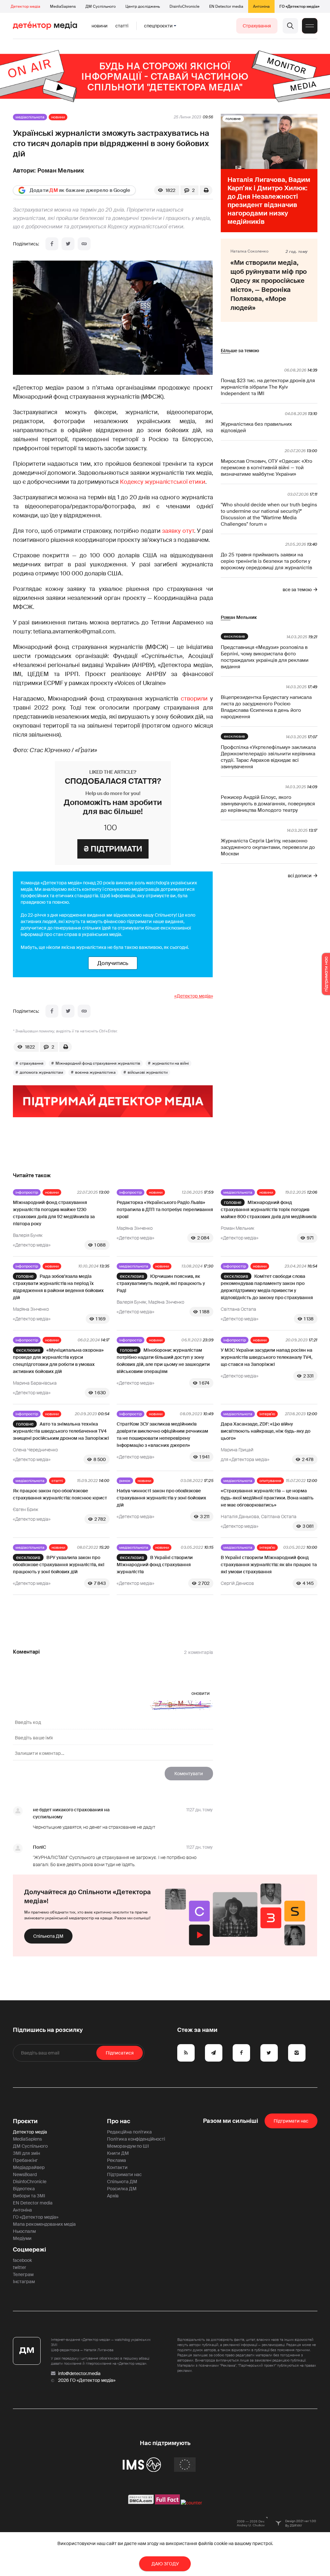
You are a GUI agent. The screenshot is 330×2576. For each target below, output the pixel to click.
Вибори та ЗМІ (29, 2196)
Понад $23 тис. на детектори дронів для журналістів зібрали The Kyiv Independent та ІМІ (268, 387)
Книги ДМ (118, 2153)
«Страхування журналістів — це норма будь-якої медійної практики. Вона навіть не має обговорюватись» (267, 1498)
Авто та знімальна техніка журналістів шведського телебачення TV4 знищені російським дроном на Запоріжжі (61, 1431)
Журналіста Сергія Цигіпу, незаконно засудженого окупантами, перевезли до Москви (268, 847)
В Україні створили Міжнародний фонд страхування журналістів (155, 1565)
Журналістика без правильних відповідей (256, 427)
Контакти (117, 2167)
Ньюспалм (24, 2231)
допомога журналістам (41, 1072)
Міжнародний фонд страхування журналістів (98, 1063)
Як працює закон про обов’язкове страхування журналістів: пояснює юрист (60, 1494)
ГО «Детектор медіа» (299, 6)
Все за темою (297, 590)
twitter (19, 2267)
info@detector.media (79, 2373)
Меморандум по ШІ (128, 2146)
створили (194, 699)
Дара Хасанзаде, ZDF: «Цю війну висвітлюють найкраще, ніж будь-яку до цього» (266, 1431)
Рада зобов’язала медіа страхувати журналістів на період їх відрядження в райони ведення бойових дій (58, 1287)
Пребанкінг (25, 2160)
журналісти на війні (170, 1063)
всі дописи (300, 876)
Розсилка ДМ (122, 2189)
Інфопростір (27, 1192)
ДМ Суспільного (101, 6)
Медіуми (22, 2238)
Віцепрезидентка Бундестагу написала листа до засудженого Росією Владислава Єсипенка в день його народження (266, 707)
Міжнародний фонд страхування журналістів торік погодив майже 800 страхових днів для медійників (269, 1209)
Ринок (125, 1481)
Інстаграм (24, 2282)
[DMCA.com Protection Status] (141, 2503)
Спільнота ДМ (48, 1936)
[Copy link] (84, 244)
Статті (122, 26)
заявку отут (178, 531)
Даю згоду (165, 2564)
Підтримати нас (124, 2174)
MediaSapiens (63, 6)
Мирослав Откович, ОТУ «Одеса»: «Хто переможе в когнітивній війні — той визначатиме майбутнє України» (267, 468)
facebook (22, 2260)
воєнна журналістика (95, 1072)
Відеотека (24, 2189)
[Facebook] (52, 244)
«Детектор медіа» (194, 996)
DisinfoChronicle (184, 6)
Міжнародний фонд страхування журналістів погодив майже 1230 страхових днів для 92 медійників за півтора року (54, 1213)
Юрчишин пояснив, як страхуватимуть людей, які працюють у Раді (161, 1283)
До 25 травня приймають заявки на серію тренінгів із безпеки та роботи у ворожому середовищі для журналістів (266, 561)
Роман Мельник (61, 171)
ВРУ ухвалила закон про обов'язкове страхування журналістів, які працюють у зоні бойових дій (59, 1565)
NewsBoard (25, 2174)
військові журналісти (148, 1072)
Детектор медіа (25, 6)
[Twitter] (68, 244)
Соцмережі (29, 2250)
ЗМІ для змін (26, 2153)
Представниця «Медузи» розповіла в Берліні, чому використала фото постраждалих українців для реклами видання (265, 657)
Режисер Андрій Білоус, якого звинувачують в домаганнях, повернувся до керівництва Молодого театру (268, 804)
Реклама (116, 2160)
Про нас (119, 2121)
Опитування (270, 1481)
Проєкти (25, 2121)
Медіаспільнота (30, 117)
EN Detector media (226, 6)
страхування (32, 1063)
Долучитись (113, 963)
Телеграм (23, 2274)
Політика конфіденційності (136, 2139)
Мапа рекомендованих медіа (44, 2224)
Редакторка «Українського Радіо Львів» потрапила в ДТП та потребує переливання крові (165, 1209)
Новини (100, 26)
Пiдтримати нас (291, 2121)
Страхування (257, 26)
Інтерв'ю (267, 1414)
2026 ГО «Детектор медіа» (87, 2380)
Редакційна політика (129, 2132)
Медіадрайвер (29, 2167)
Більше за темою (240, 351)
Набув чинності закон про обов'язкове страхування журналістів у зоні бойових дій (161, 1498)
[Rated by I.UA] (191, 2503)
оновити (201, 1693)
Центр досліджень (143, 6)
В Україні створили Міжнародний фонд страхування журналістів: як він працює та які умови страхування (269, 1565)
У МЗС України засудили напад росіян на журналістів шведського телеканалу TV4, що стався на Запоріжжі (267, 1357)
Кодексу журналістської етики (163, 482)
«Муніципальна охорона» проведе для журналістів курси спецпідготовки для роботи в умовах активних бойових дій (58, 1361)
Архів (113, 2196)
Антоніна (261, 6)
